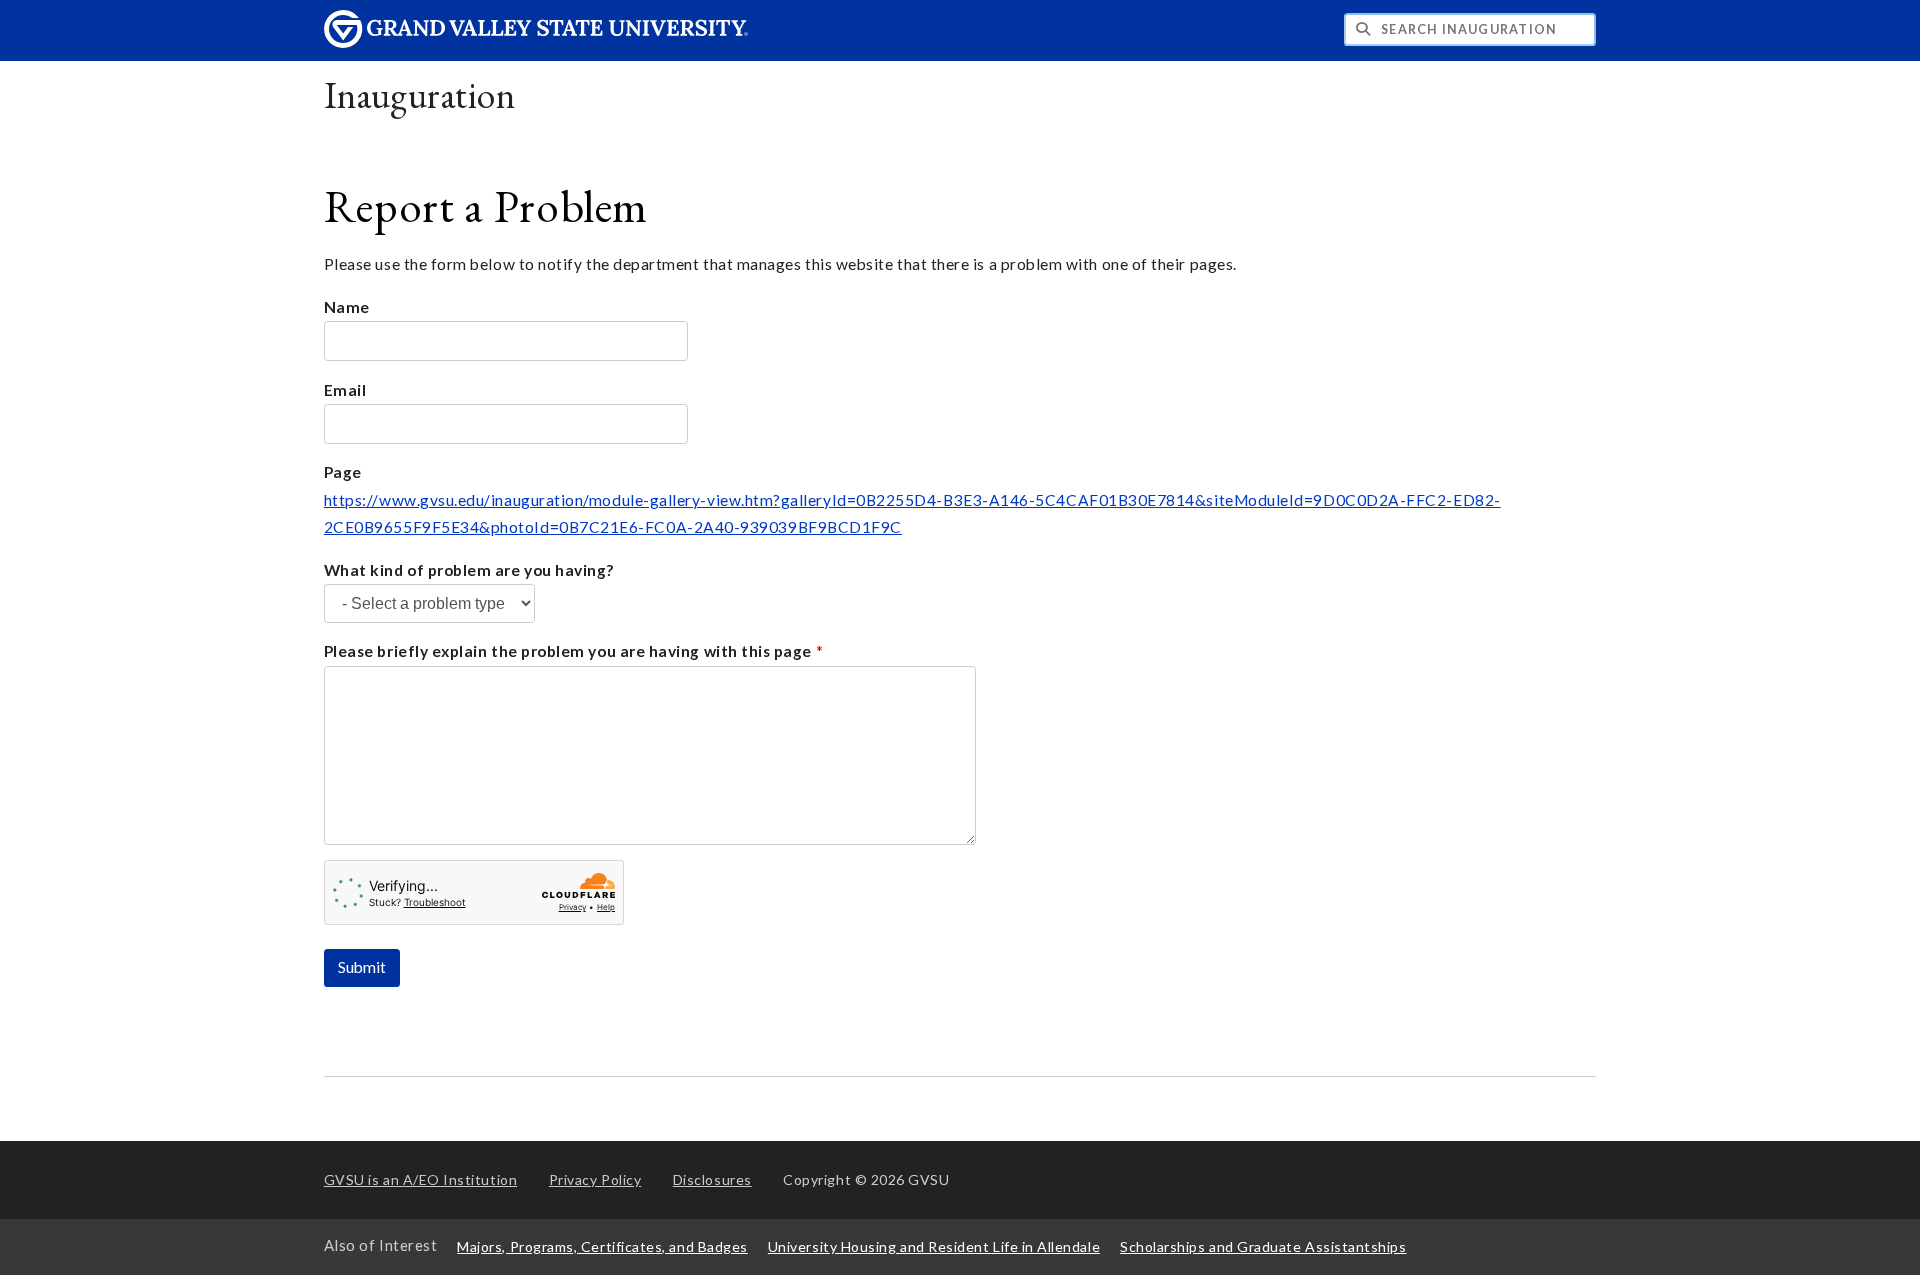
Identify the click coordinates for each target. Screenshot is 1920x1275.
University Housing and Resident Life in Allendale (934, 1246)
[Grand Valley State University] (536, 42)
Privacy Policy (595, 1179)
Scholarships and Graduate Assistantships (1263, 1246)
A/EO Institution (421, 1179)
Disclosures (712, 1179)
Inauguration (419, 94)
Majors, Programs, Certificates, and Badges (602, 1246)
